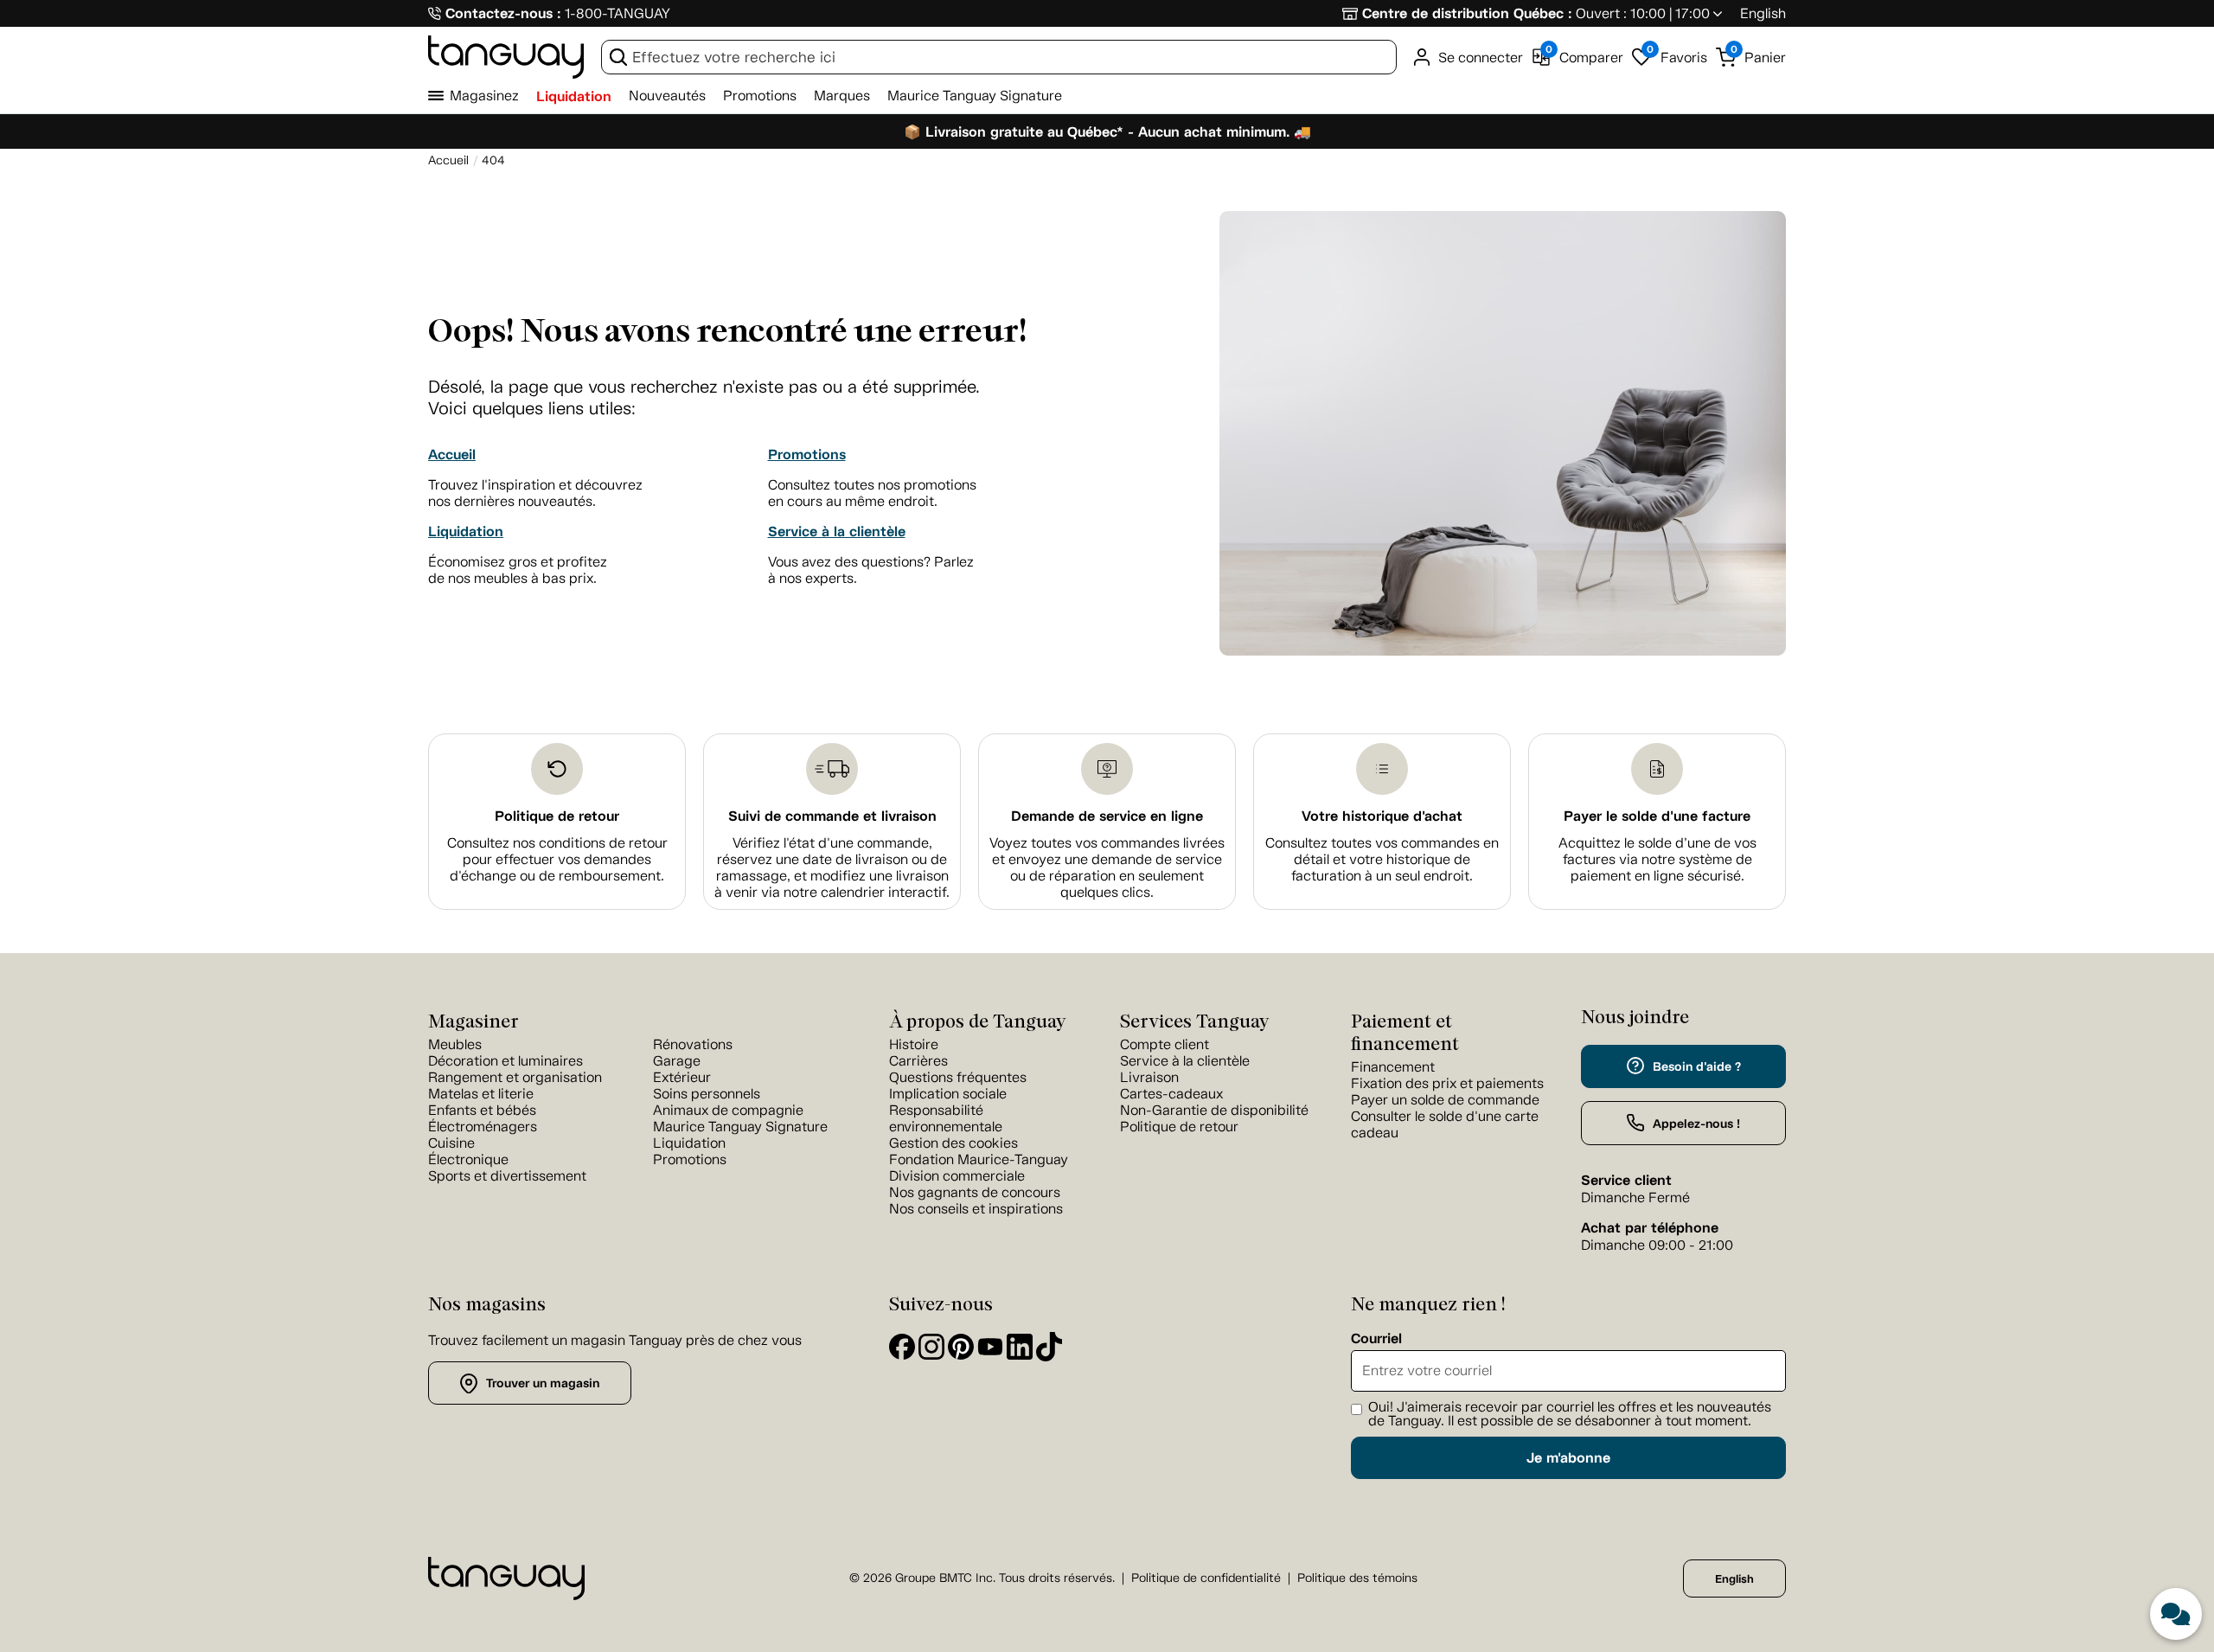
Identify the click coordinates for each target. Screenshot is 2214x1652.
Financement (1393, 1067)
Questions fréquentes (958, 1077)
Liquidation (574, 96)
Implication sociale (948, 1094)
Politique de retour (557, 816)
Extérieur (682, 1077)
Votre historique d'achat (1382, 816)
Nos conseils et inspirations (976, 1209)
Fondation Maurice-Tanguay (979, 1159)
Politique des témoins (1357, 1578)
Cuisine (451, 1143)
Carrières (918, 1061)
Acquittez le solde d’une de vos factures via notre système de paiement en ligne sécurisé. (1657, 859)
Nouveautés (667, 96)
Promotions (760, 96)
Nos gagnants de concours (975, 1192)
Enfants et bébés (482, 1110)
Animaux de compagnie (728, 1110)
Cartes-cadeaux (1171, 1094)
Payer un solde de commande (1445, 1100)
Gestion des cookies (953, 1143)
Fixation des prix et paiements (1447, 1083)
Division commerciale (957, 1176)
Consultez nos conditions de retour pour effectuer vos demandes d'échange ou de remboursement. (557, 859)
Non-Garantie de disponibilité (1214, 1110)
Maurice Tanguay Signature (975, 96)
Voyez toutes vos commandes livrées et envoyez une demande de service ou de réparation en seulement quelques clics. (1107, 868)
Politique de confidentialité (1206, 1578)
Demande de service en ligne (1107, 816)
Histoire (914, 1044)
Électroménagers (483, 1127)
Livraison (1149, 1077)
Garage (677, 1061)
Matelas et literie (481, 1094)
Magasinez (484, 96)
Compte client (1165, 1044)
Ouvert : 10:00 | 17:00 (1643, 13)
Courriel (1376, 1339)
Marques (842, 96)
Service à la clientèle (837, 531)
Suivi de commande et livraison (832, 816)
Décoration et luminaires (506, 1061)
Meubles (455, 1044)
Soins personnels (707, 1094)
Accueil (452, 455)
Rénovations (693, 1044)
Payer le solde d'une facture (1657, 816)
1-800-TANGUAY (617, 13)
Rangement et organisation (515, 1077)
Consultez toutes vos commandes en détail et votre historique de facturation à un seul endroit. (1382, 859)
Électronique (468, 1159)
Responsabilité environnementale (946, 1118)
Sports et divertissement (507, 1176)
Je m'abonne (1568, 1458)
